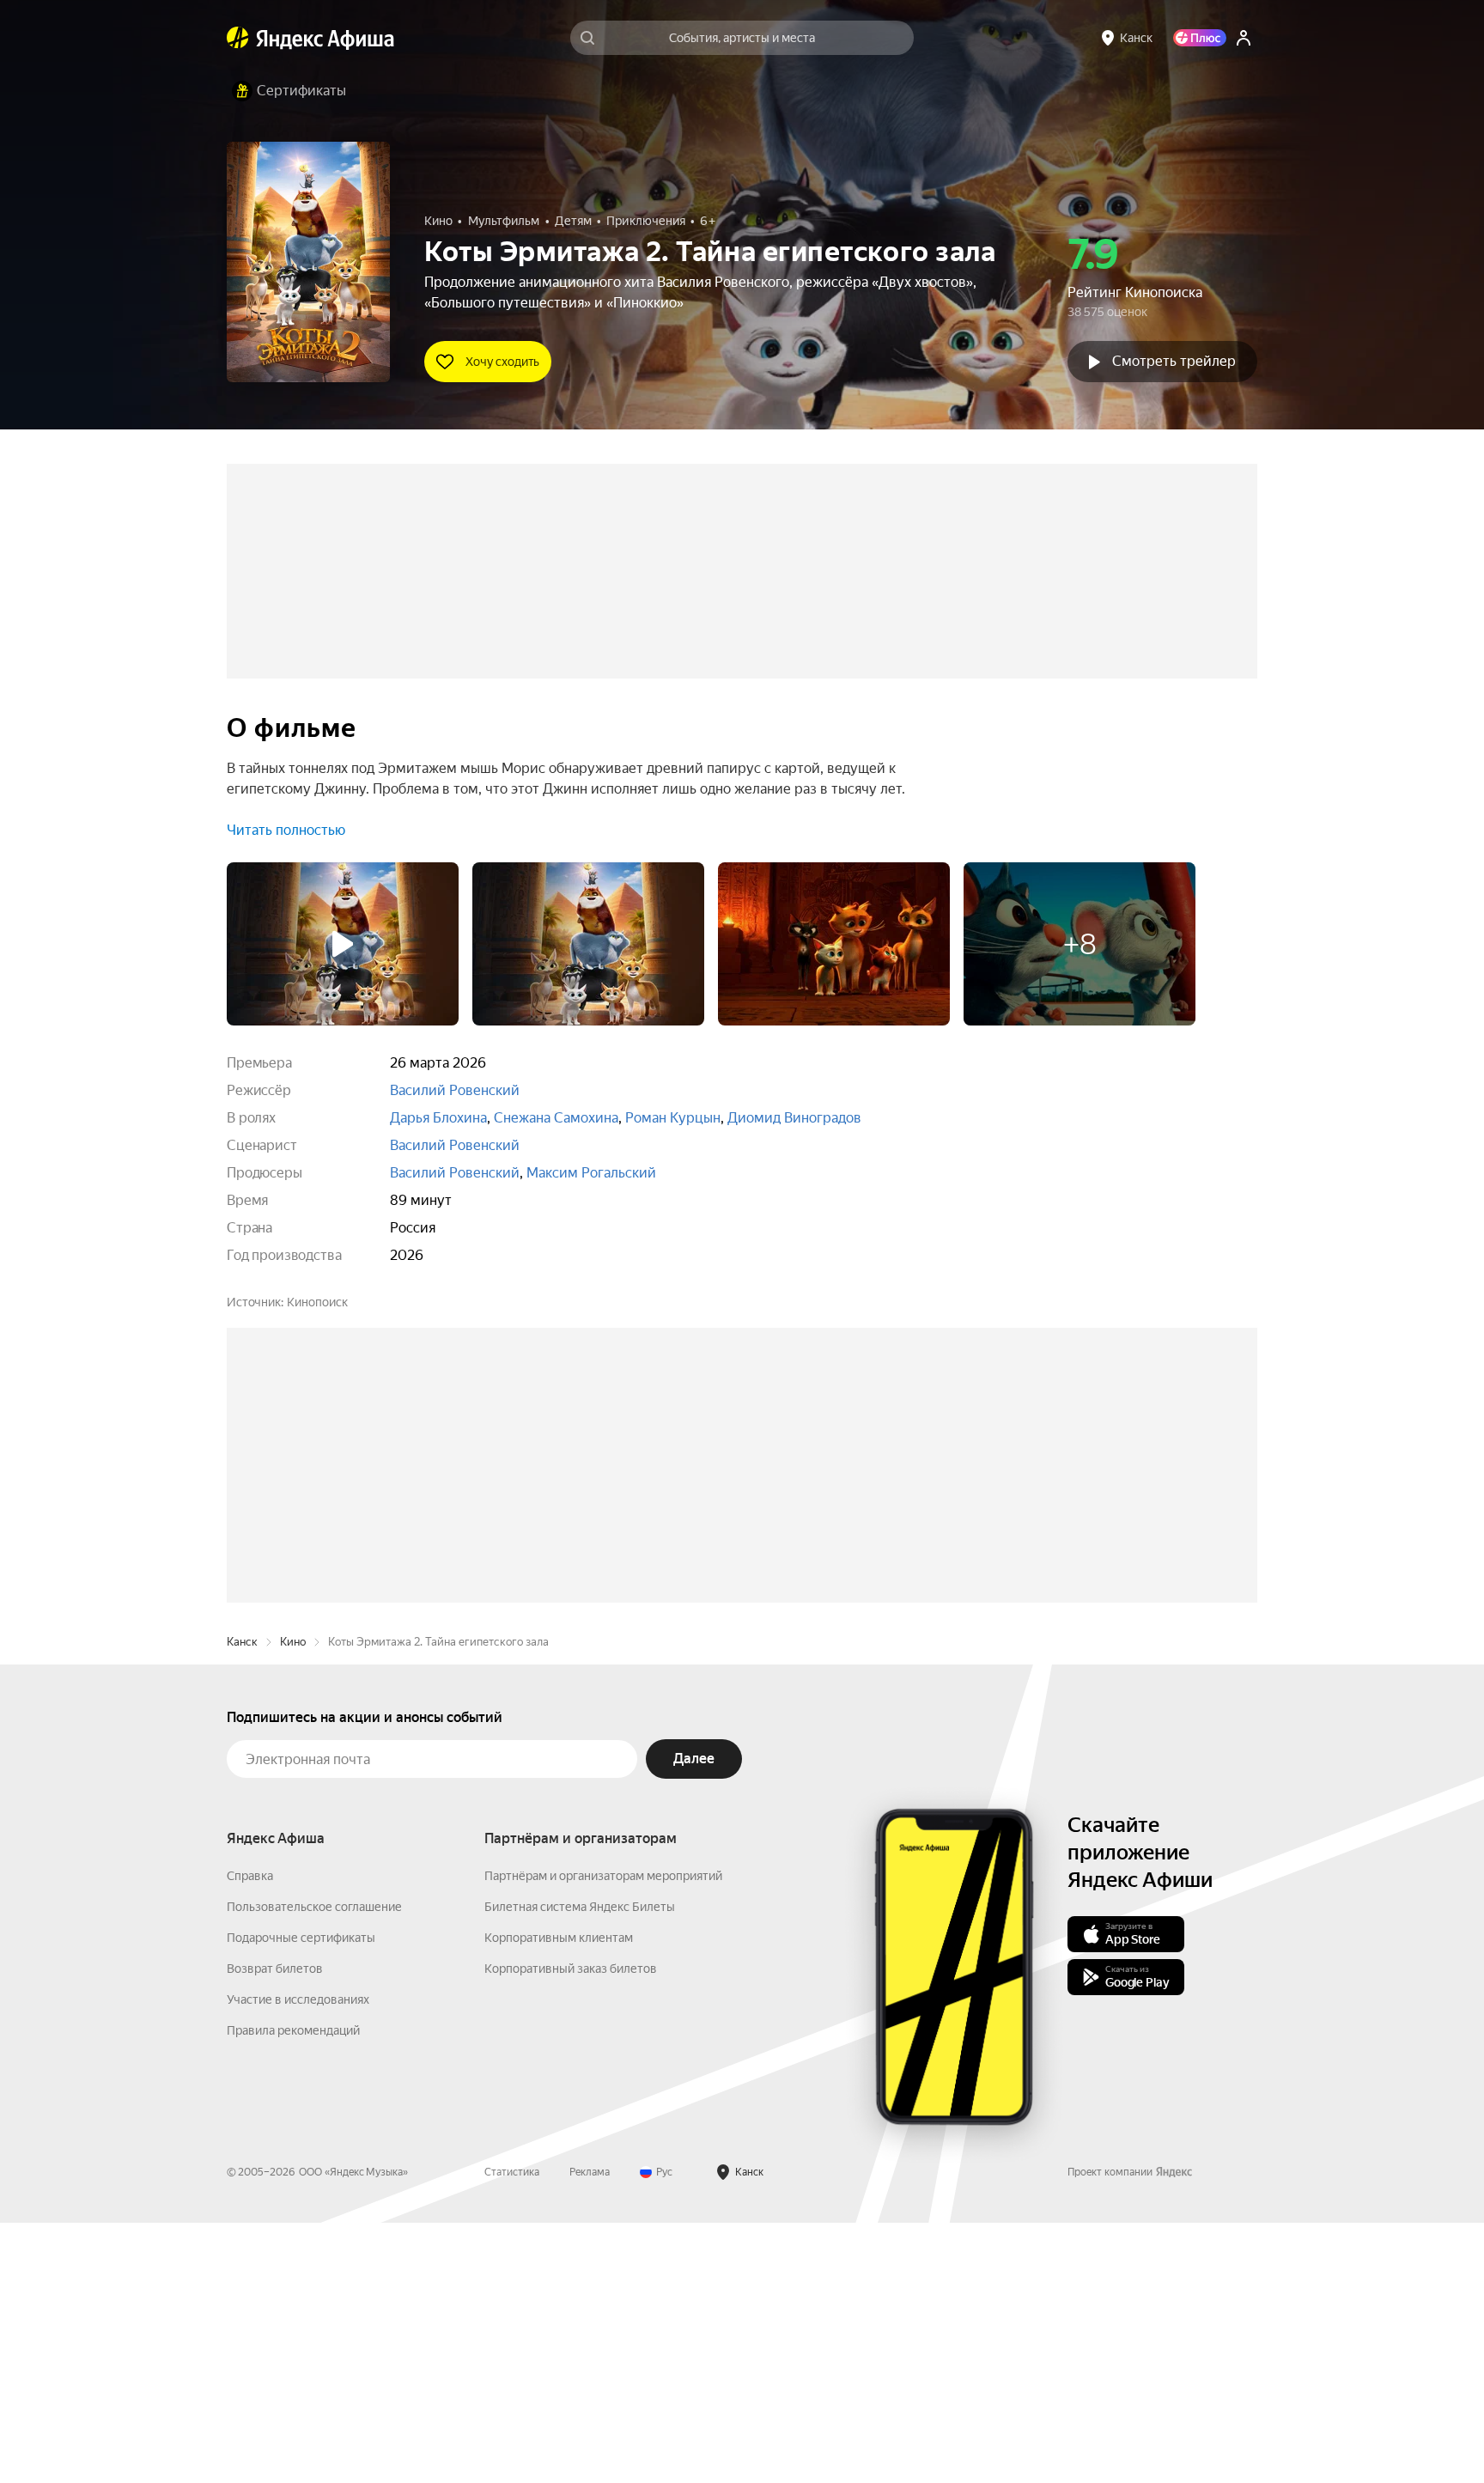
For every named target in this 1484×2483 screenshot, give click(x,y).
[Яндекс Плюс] (1200, 38)
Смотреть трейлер (1174, 361)
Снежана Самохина (556, 1118)
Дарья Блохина (438, 1118)
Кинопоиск (317, 1302)
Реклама (590, 2432)
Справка (250, 2136)
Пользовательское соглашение (314, 2167)
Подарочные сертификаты (301, 2198)
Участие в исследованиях (298, 2260)
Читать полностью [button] (286, 830)
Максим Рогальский (591, 1173)
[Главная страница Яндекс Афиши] (238, 38)
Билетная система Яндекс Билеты (580, 2167)
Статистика (512, 2432)
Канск (242, 1902)
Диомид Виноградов (794, 1118)
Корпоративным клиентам (559, 2198)
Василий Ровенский (455, 1090)
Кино (293, 1902)
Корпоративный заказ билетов (571, 2229)
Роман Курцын (673, 1118)
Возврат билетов (275, 2229)
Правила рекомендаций (293, 2291)
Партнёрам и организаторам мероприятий (603, 2136)
